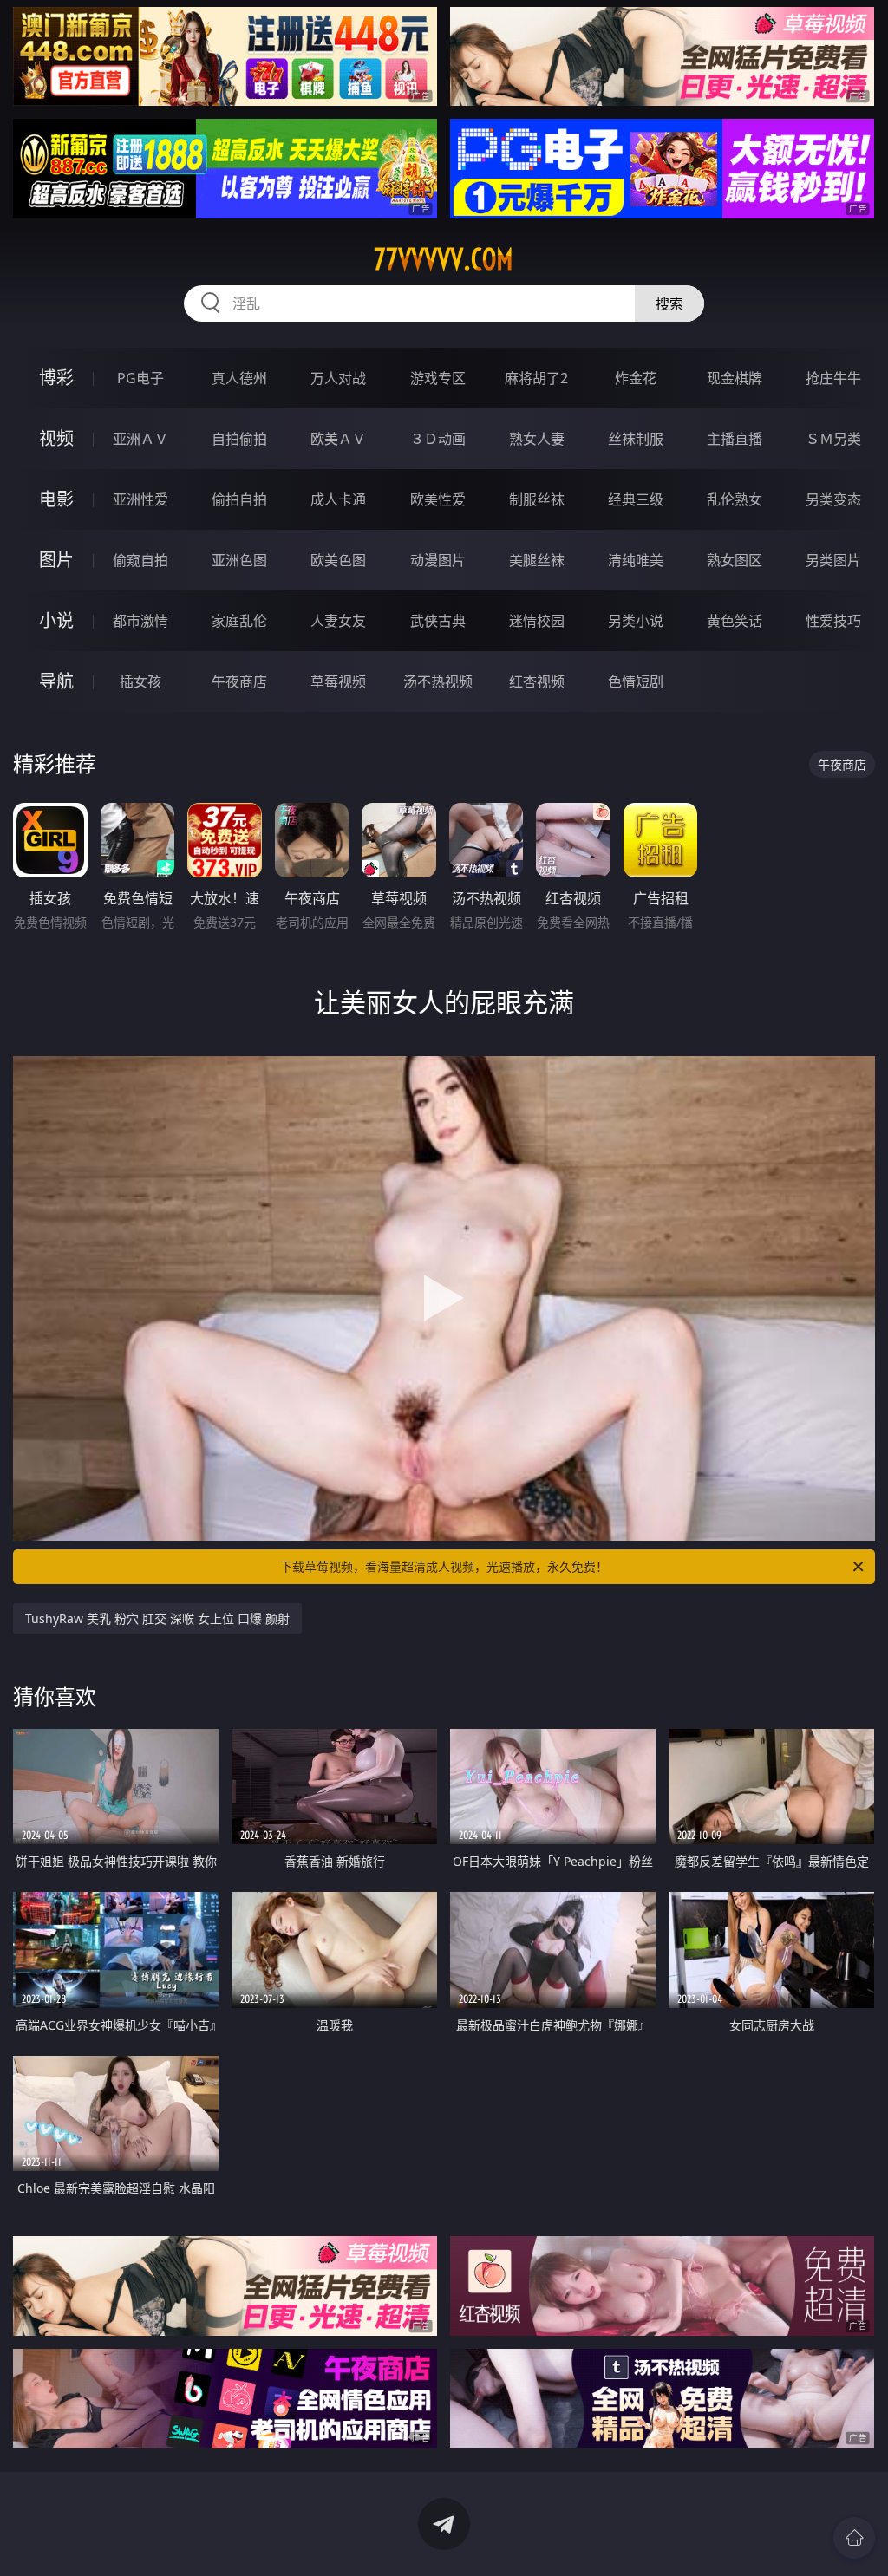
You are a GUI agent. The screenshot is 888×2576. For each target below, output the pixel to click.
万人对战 (338, 378)
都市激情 (140, 621)
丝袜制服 (636, 439)
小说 (56, 620)
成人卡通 (338, 499)
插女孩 (140, 681)
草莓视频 (338, 681)
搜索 (669, 303)
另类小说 (636, 621)
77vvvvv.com (444, 259)
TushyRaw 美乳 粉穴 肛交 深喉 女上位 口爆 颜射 (157, 1618)
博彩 (56, 378)
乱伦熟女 (735, 499)
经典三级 (636, 499)
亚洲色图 (239, 560)
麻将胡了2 (536, 378)
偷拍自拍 (239, 499)
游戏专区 (438, 378)
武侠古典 (438, 621)
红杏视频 (537, 681)
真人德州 (239, 378)
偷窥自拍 (140, 560)
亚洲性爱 (140, 499)
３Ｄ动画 (438, 439)
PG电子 (140, 378)
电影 (56, 499)
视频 (56, 438)
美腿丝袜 (537, 560)
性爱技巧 (833, 621)
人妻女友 (338, 621)
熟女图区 (735, 560)
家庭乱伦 (239, 621)
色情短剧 (636, 681)
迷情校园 (537, 621)
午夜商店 (239, 681)
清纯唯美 (636, 560)
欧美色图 (338, 560)
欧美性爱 (438, 499)
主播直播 (735, 439)
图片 (56, 560)
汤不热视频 (438, 681)
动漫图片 (438, 560)
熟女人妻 (537, 439)
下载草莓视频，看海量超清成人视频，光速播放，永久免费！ (444, 1566)
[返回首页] (854, 2538)
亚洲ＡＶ (140, 439)
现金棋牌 (735, 378)
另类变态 (833, 499)
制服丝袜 (537, 499)
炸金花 (636, 378)
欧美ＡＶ (338, 439)
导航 (56, 681)
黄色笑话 (735, 621)
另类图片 (833, 560)
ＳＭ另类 (833, 439)
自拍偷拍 (239, 439)
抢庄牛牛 (833, 378)
